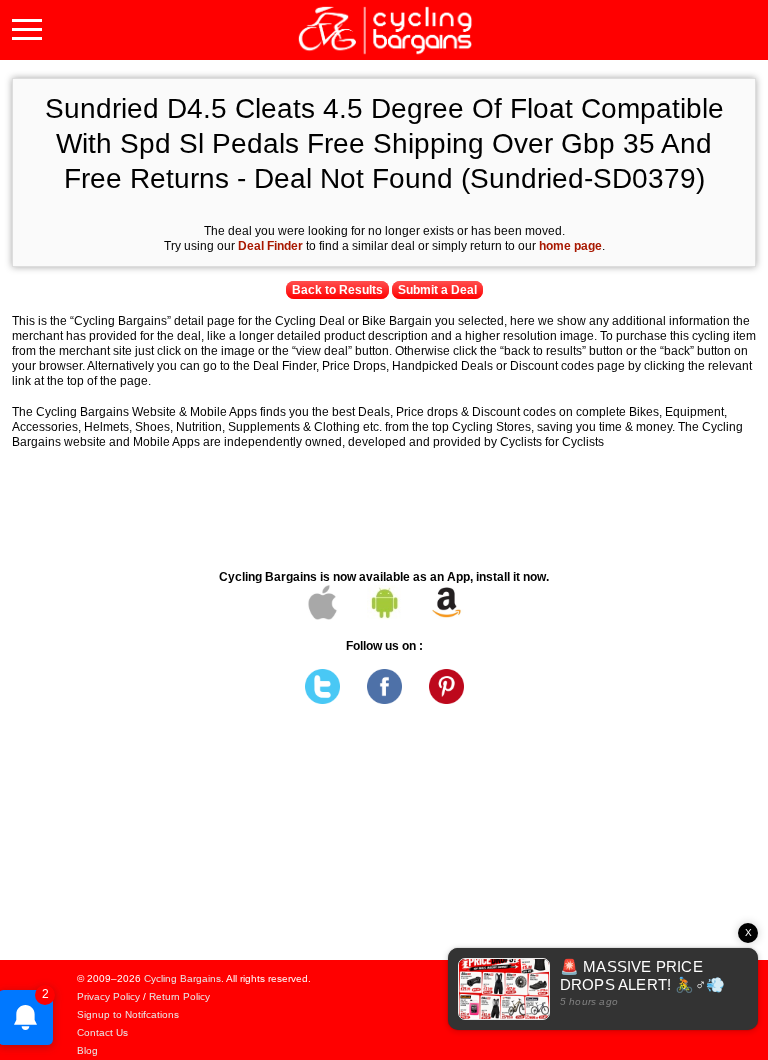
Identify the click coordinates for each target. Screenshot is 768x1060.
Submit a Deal (437, 290)
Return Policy (179, 996)
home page (570, 246)
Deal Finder (270, 246)
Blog (87, 1050)
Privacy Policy (108, 996)
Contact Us (102, 1032)
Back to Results (337, 290)
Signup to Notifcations (128, 1014)
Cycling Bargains (182, 978)
